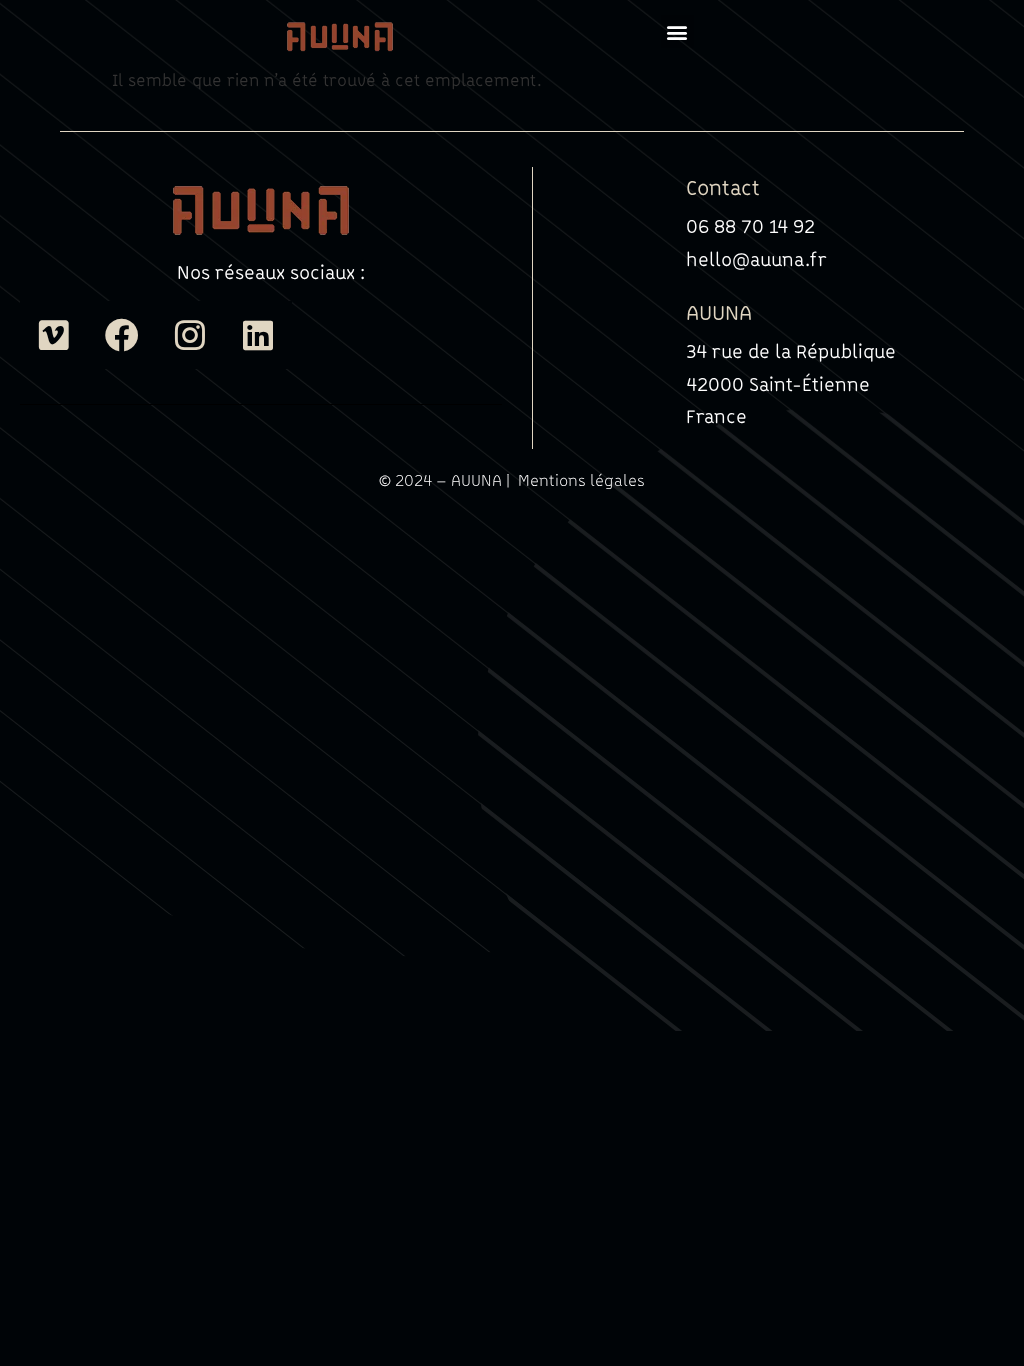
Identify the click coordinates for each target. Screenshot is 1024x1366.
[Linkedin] (258, 335)
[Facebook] (122, 335)
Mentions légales (581, 480)
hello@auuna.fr (756, 259)
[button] (677, 31)
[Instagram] (190, 335)
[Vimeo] (54, 335)
